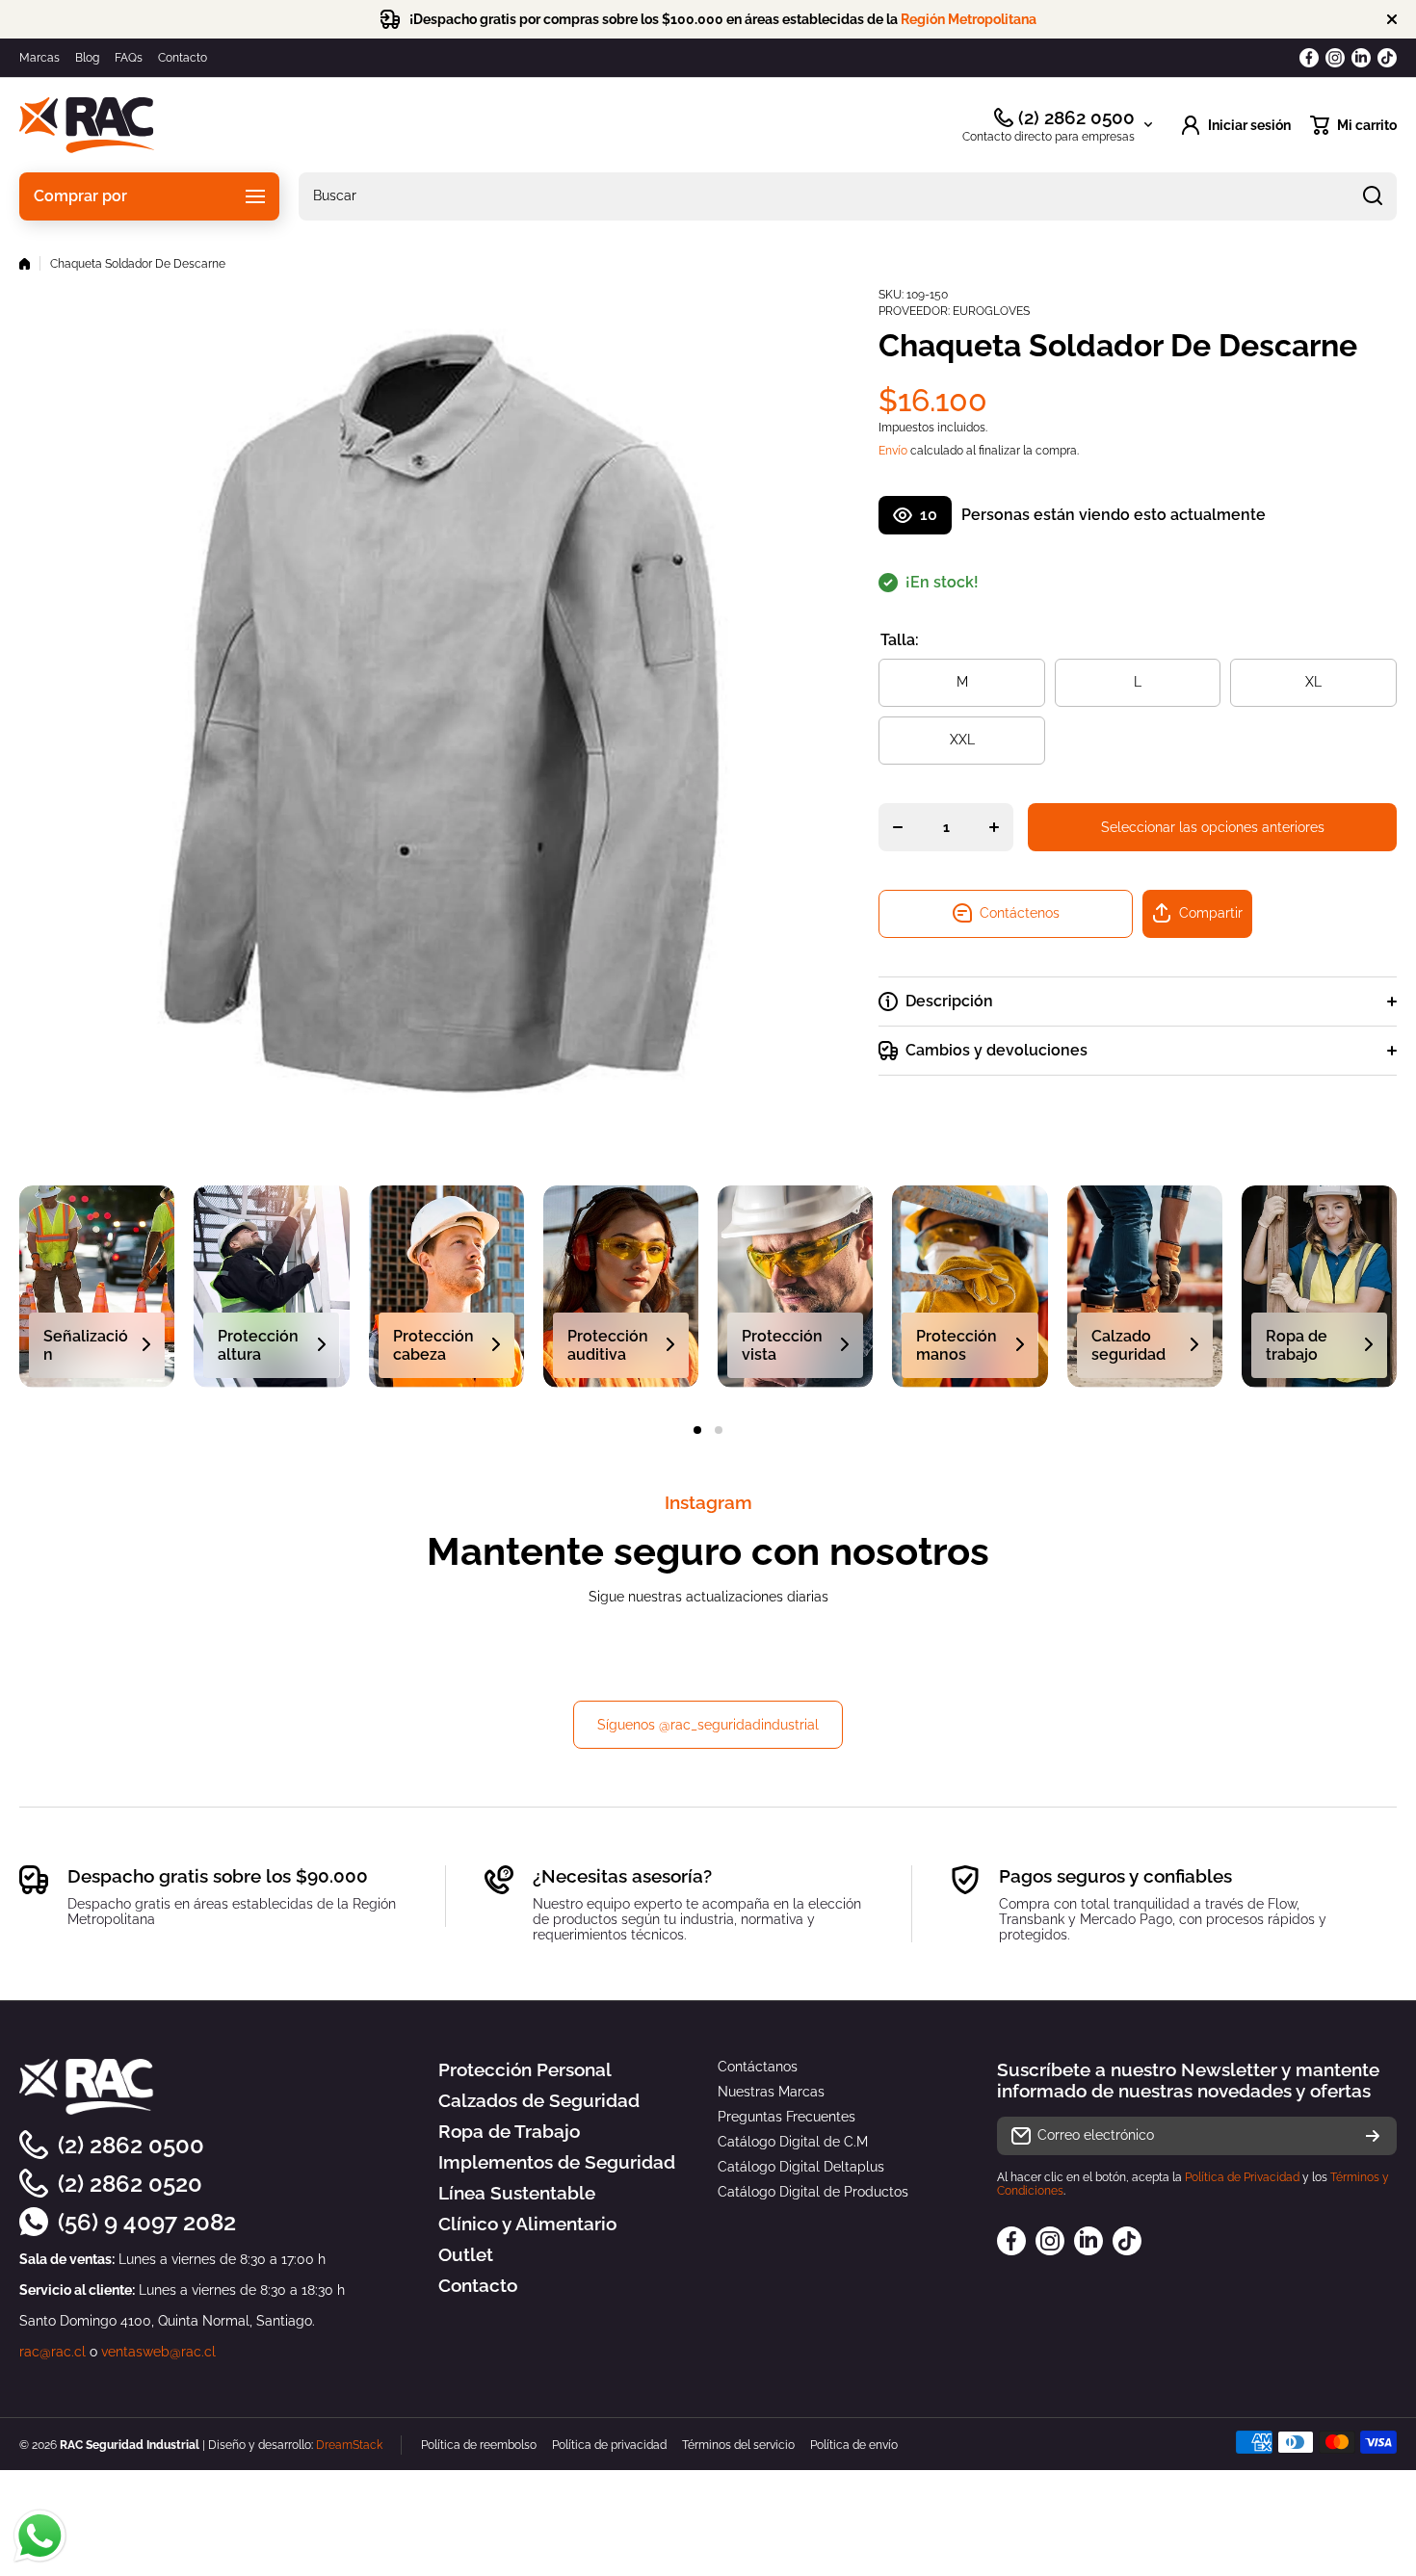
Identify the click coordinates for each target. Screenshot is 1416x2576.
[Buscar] (1373, 196)
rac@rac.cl (52, 2352)
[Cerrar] (1392, 19)
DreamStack (349, 2445)
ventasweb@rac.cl (158, 2352)
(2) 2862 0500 (1076, 117)
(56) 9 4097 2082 (147, 2222)
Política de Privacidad (1242, 2177)
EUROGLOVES (991, 311)
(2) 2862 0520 (130, 2184)
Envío (893, 451)
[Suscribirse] (1373, 2136)
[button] (1353, 125)
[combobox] (848, 196)
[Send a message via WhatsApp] (40, 2536)
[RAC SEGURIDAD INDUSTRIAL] (87, 125)
